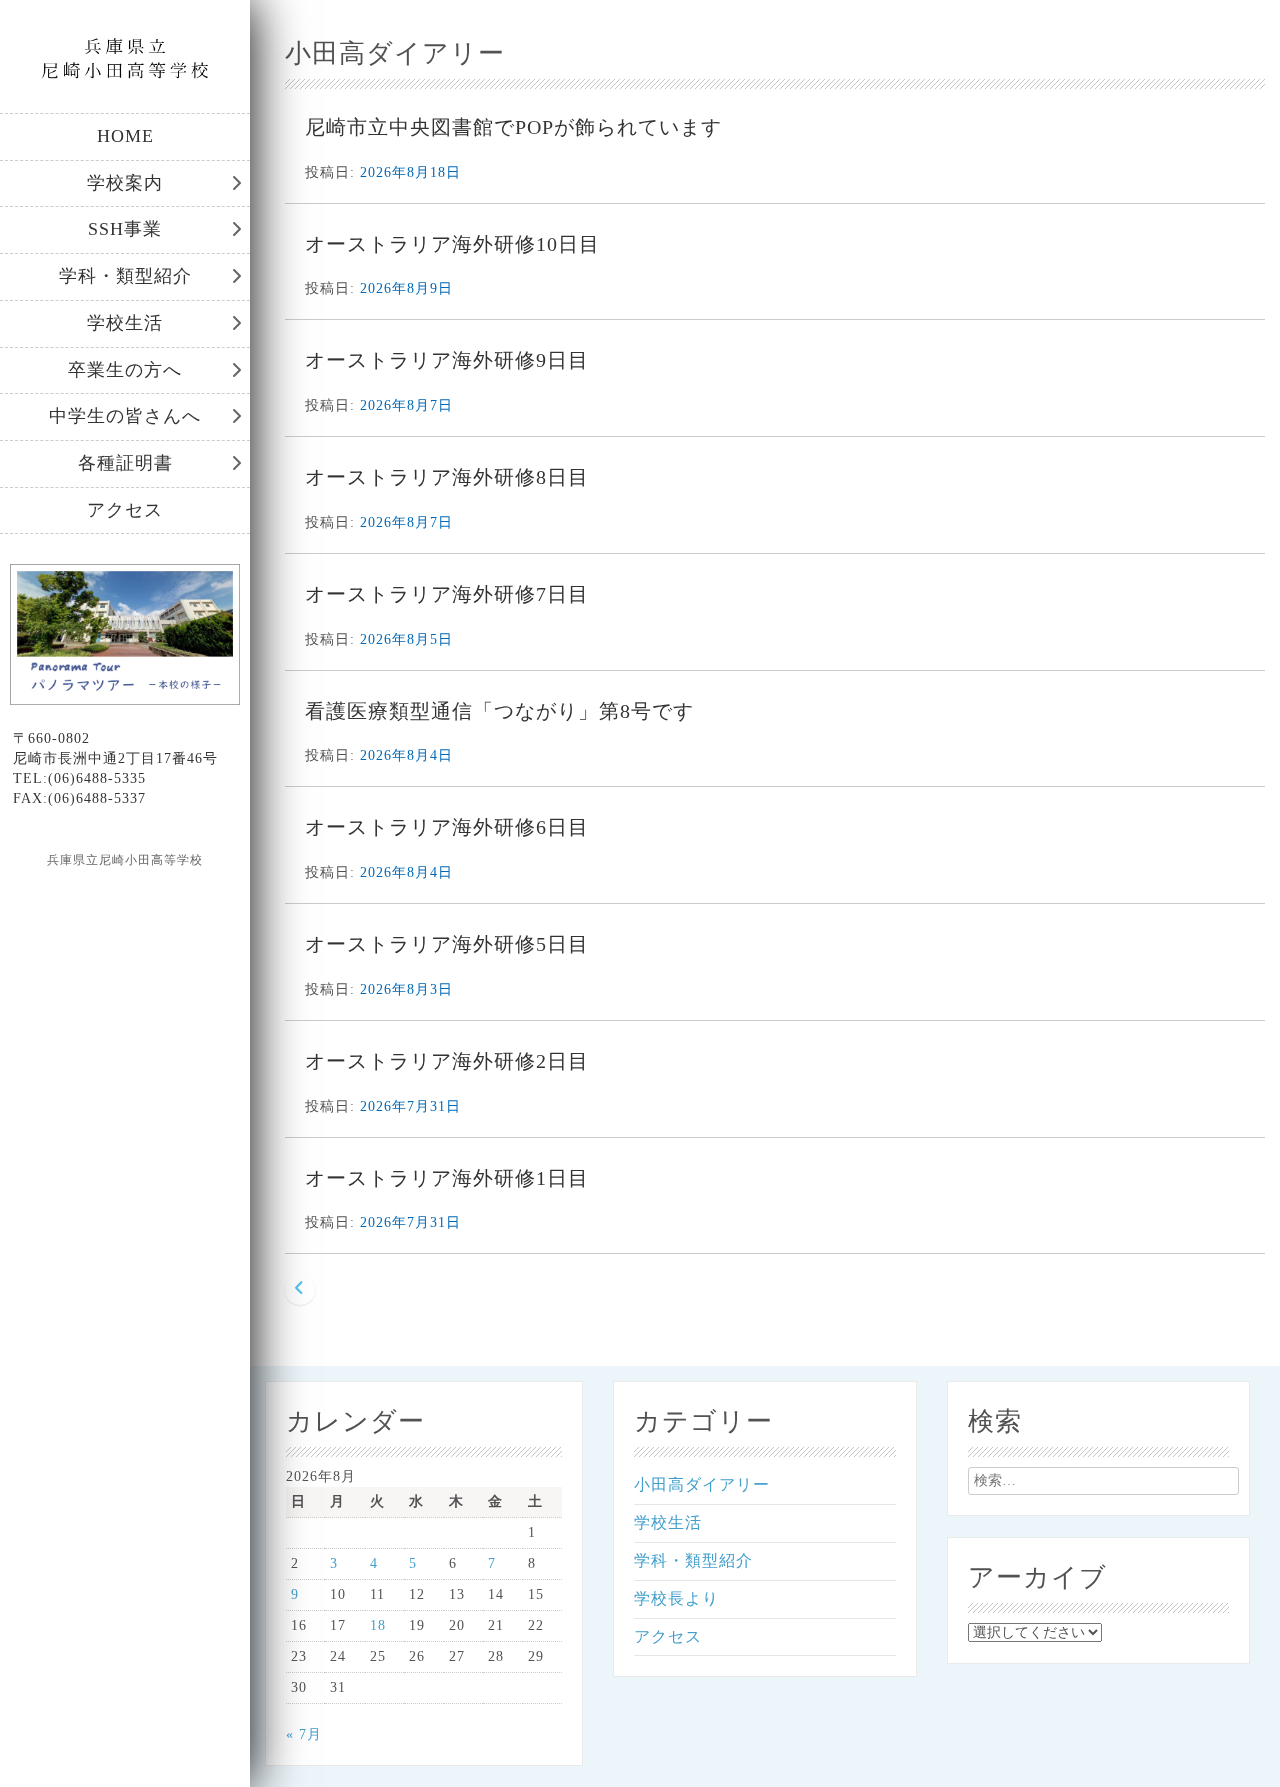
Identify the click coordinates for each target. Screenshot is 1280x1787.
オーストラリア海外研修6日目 (447, 827)
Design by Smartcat (125, 895)
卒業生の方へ (125, 370)
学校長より (676, 1598)
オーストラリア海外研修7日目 (447, 594)
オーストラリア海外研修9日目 (447, 360)
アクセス (125, 510)
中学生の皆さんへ (125, 416)
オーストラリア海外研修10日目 (452, 244)
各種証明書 (125, 463)
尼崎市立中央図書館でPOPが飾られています (513, 127)
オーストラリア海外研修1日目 (447, 1178)
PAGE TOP (1234, 1714)
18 (378, 1625)
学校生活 (125, 323)
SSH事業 (125, 229)
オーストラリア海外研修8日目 (447, 477)
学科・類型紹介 (125, 276)
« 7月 (304, 1734)
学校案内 (125, 183)
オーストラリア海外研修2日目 (447, 1061)
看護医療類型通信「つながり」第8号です (499, 711)
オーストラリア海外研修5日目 (447, 944)
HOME (125, 136)
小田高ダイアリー (702, 1484)
